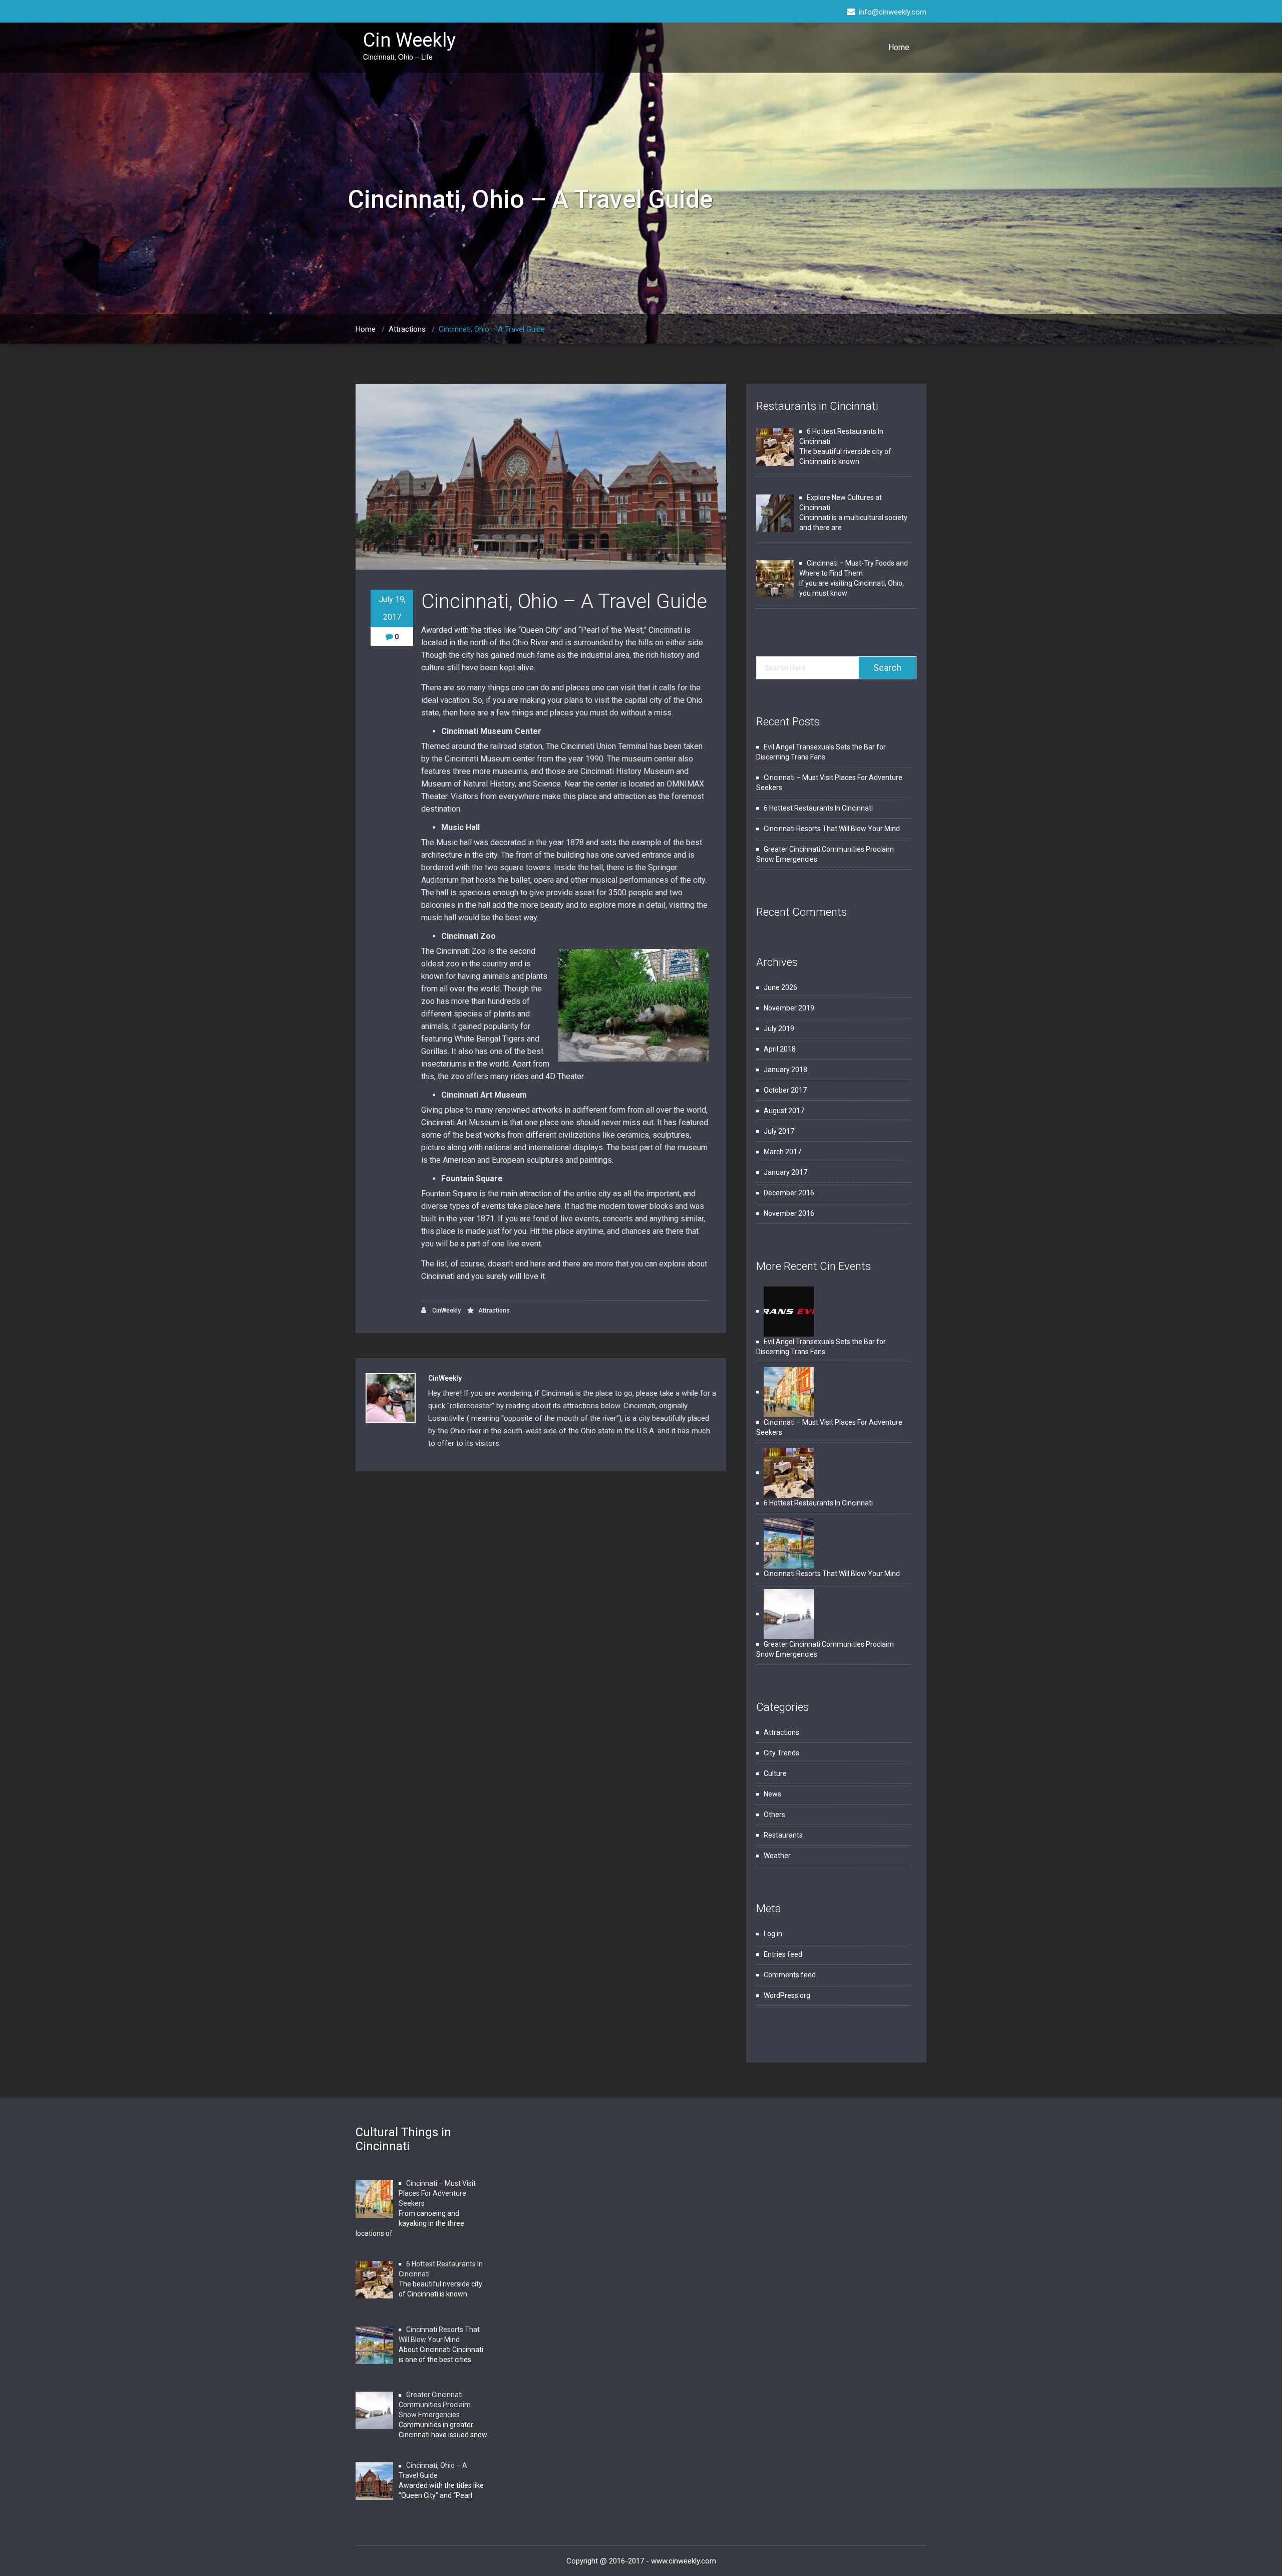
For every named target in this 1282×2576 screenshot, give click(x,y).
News (772, 1794)
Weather (777, 1856)
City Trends (781, 1753)
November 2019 (789, 1008)
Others (774, 1815)
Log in (773, 1934)
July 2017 (779, 1131)
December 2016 (789, 1193)
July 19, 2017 (392, 608)
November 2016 (789, 1213)
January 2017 (785, 1172)
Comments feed (790, 1975)
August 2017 (784, 1111)
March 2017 (782, 1152)
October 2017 (785, 1090)
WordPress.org (787, 1995)
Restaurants (783, 1835)
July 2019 (779, 1028)
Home (899, 47)
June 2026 (780, 987)
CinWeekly (446, 1311)
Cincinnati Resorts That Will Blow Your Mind (832, 829)
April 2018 (780, 1049)
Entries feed (783, 1954)
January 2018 (785, 1070)
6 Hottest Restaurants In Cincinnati (818, 808)
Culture (775, 1773)
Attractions (407, 329)
